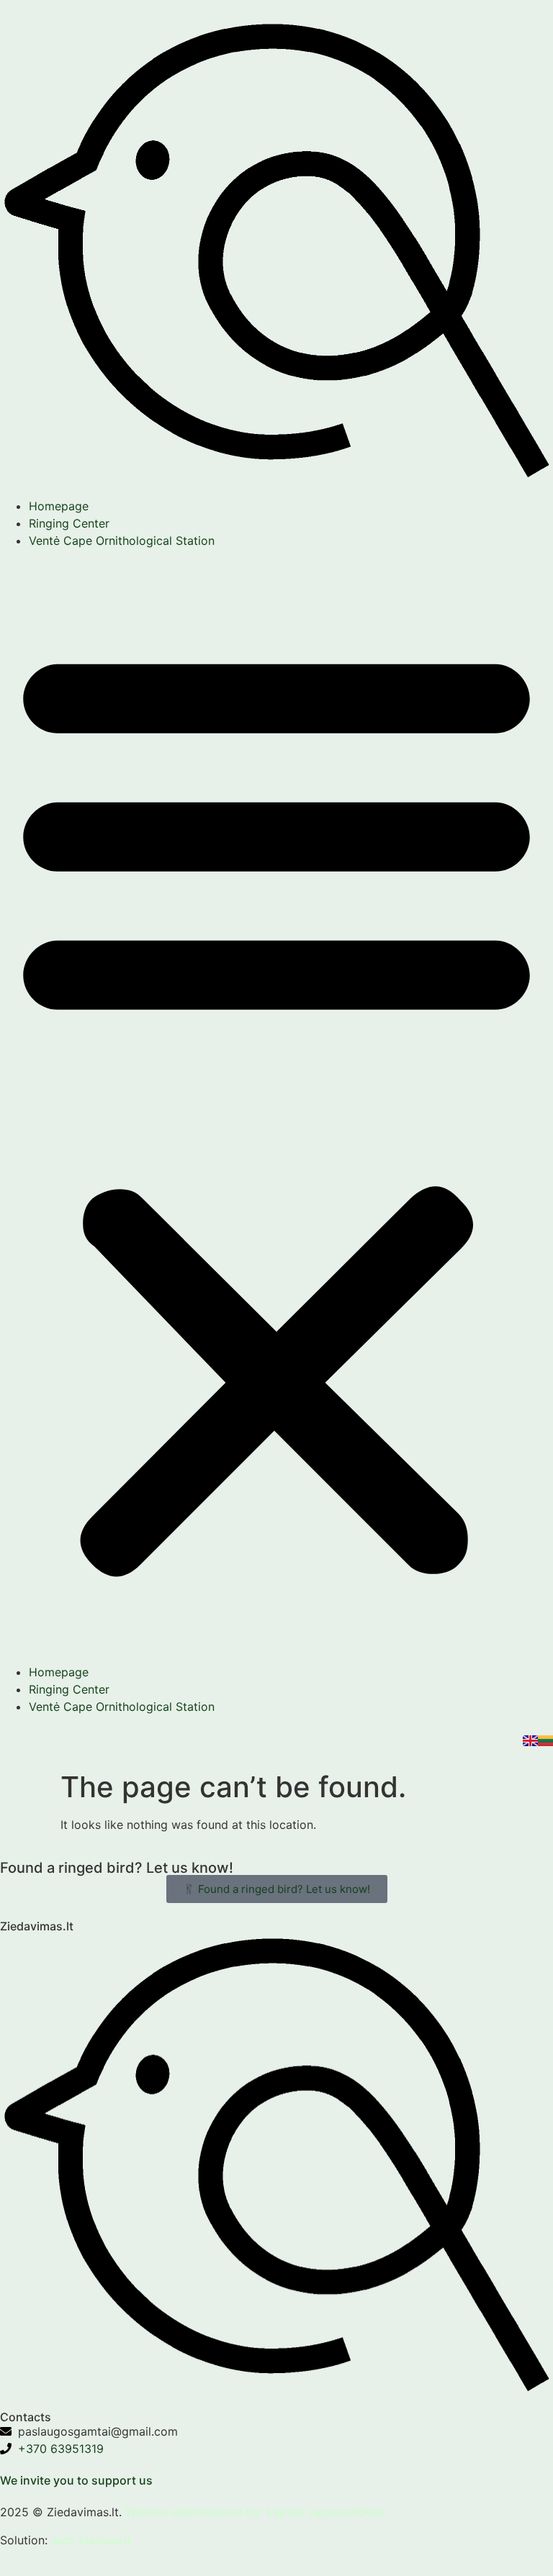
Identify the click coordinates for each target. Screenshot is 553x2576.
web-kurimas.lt (91, 2540)
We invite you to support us (76, 2480)
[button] (276, 1106)
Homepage (59, 506)
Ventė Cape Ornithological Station (122, 541)
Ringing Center (69, 523)
